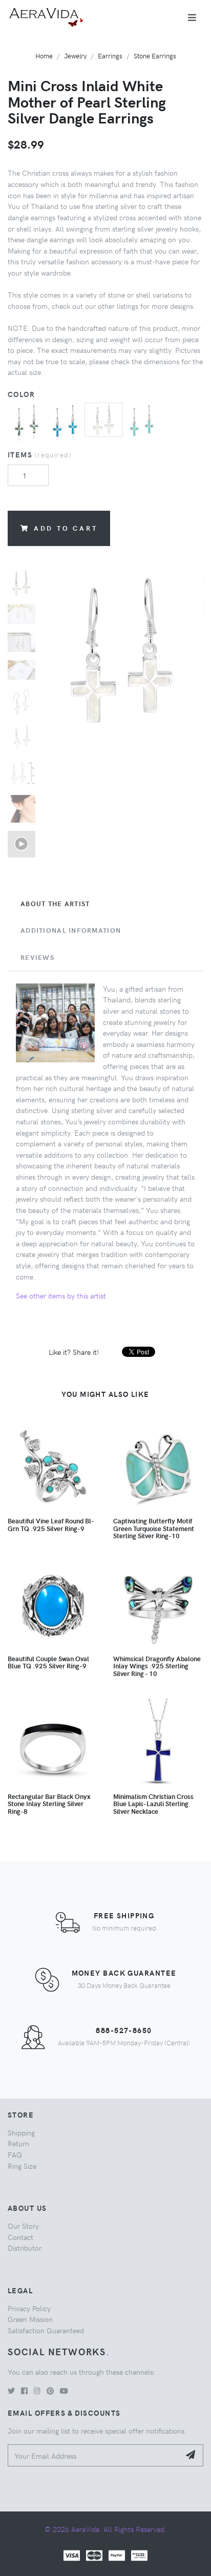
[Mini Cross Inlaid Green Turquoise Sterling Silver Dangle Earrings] (142, 421)
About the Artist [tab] (55, 904)
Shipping (21, 2132)
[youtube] (64, 2391)
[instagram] (37, 2391)
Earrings (110, 56)
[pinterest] (50, 2391)
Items (40, 454)
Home (44, 56)
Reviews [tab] (37, 957)
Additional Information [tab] (71, 930)
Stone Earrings (155, 56)
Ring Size (22, 2166)
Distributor (25, 2248)
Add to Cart (66, 528)
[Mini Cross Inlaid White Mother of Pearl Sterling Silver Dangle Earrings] (104, 418)
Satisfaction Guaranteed (46, 2330)
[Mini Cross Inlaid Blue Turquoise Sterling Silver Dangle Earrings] (65, 421)
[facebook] (24, 2391)
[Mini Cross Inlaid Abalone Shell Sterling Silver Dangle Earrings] (27, 421)
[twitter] (11, 2391)
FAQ (15, 2154)
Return (18, 2143)
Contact (20, 2237)
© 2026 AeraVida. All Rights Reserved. (105, 2529)
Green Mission (30, 2319)
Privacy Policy (29, 2308)
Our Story (23, 2226)
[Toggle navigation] (192, 17)
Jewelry (75, 56)
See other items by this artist (61, 1295)
